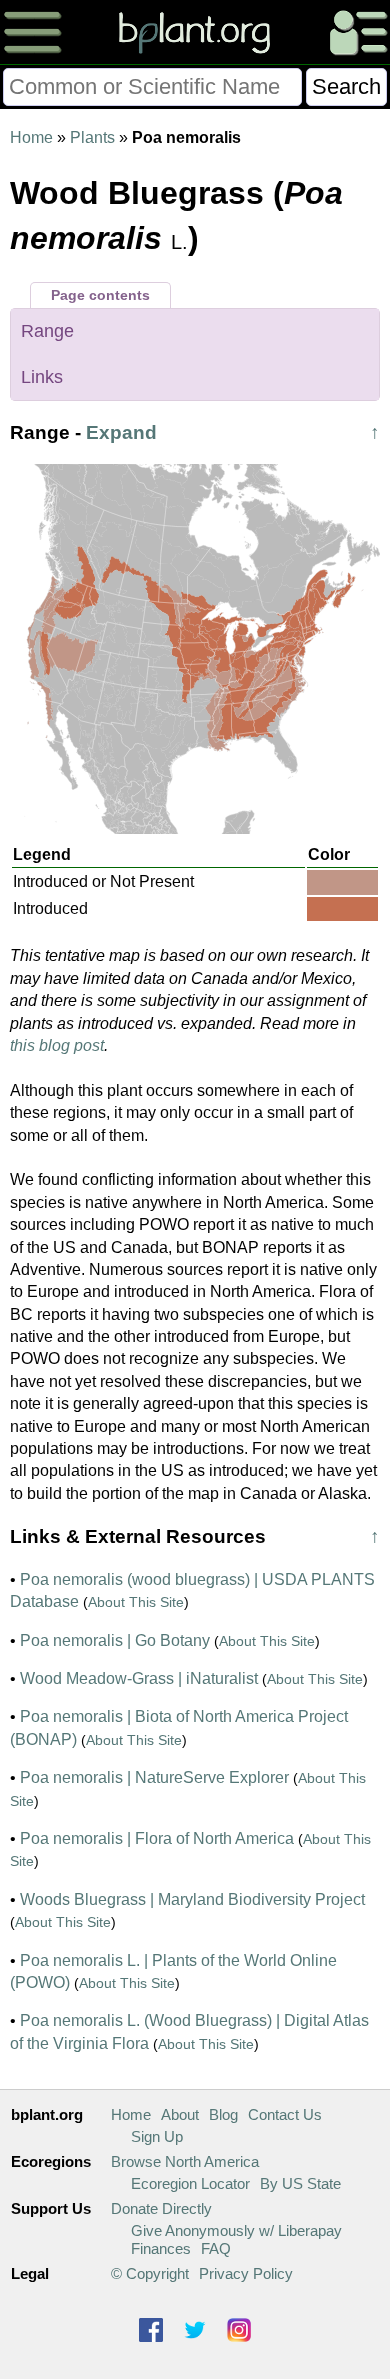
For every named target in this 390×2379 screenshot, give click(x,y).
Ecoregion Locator (190, 2183)
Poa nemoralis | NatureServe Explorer (154, 1777)
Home (31, 137)
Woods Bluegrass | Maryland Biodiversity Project (192, 1899)
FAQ (216, 2248)
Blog (223, 2114)
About (180, 2114)
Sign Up (157, 2136)
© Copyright (150, 2273)
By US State (300, 2183)
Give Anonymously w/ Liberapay (236, 2230)
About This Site (136, 1602)
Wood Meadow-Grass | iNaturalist (139, 1678)
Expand (121, 432)
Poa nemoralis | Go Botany (115, 1640)
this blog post (57, 1045)
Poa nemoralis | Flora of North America (157, 1838)
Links (42, 377)
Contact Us (285, 2114)
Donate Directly (161, 2208)
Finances (161, 2248)
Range (47, 331)
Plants (92, 137)
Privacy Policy (246, 2273)
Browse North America (185, 2161)
